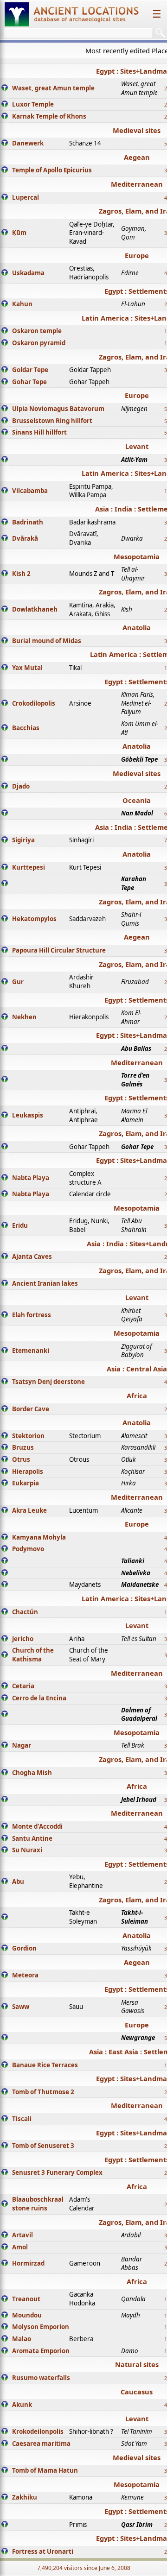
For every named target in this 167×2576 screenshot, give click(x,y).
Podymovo (28, 1549)
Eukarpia (26, 1483)
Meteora (25, 1975)
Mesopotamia (137, 556)
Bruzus (23, 1447)
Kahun (22, 304)
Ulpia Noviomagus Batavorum (58, 409)
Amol (20, 2247)
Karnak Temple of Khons (49, 116)
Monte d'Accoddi (37, 1826)
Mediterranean (137, 184)
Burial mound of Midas (47, 641)
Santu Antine (32, 1838)
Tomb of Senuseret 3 (43, 2146)
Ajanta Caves (32, 1256)
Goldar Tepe (30, 370)
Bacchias (26, 728)
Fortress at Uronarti (43, 2551)
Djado (21, 786)
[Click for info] (5, 88)
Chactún (25, 1612)
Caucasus (137, 2392)
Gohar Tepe (29, 382)
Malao (22, 2339)
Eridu (20, 1225)
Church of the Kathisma (33, 1655)
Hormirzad (28, 2263)
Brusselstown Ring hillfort (52, 421)
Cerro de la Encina (39, 1698)
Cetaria (23, 1686)
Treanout (26, 2299)
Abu (18, 1881)
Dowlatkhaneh (35, 609)
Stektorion (28, 1436)
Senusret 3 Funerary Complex (57, 2172)
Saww (21, 2007)
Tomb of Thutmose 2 (43, 2092)
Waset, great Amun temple (53, 88)
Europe (137, 255)
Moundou (27, 2315)
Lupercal (26, 197)
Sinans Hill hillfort (39, 432)
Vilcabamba (30, 491)
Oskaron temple (37, 331)
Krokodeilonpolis (38, 2431)
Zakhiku (25, 2497)
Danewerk (28, 143)
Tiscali (22, 2119)
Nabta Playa (31, 1178)
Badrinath (28, 522)
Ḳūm (19, 233)
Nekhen (24, 1017)
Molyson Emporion (41, 2327)
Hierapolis (28, 1471)
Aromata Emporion (41, 2351)
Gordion (24, 1948)
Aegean (137, 157)
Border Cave (31, 1409)
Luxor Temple (33, 104)
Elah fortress (32, 1315)
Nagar (22, 1745)
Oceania (137, 800)
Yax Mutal (27, 668)
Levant (137, 446)
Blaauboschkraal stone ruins (38, 2204)
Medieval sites (137, 130)
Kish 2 (21, 574)
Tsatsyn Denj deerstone (48, 1382)
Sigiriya (23, 840)
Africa (137, 1395)
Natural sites (137, 2364)
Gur (18, 982)
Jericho (23, 1639)
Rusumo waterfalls (41, 2378)
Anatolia (137, 627)
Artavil (22, 2235)
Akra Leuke (29, 1510)
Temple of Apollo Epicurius (52, 170)
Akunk (22, 2405)
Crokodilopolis (34, 703)
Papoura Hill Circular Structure (59, 950)
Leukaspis (28, 1115)
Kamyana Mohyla (39, 1537)
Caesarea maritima (41, 2443)
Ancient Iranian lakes (45, 1283)
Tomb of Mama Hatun (45, 2470)
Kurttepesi (29, 867)
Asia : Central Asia (137, 1369)
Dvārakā (25, 538)
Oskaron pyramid (39, 343)
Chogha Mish (32, 1773)
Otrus (21, 1459)
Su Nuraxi (27, 1850)
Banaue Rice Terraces (45, 2065)
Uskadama (28, 273)
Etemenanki (31, 1351)
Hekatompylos (34, 919)
